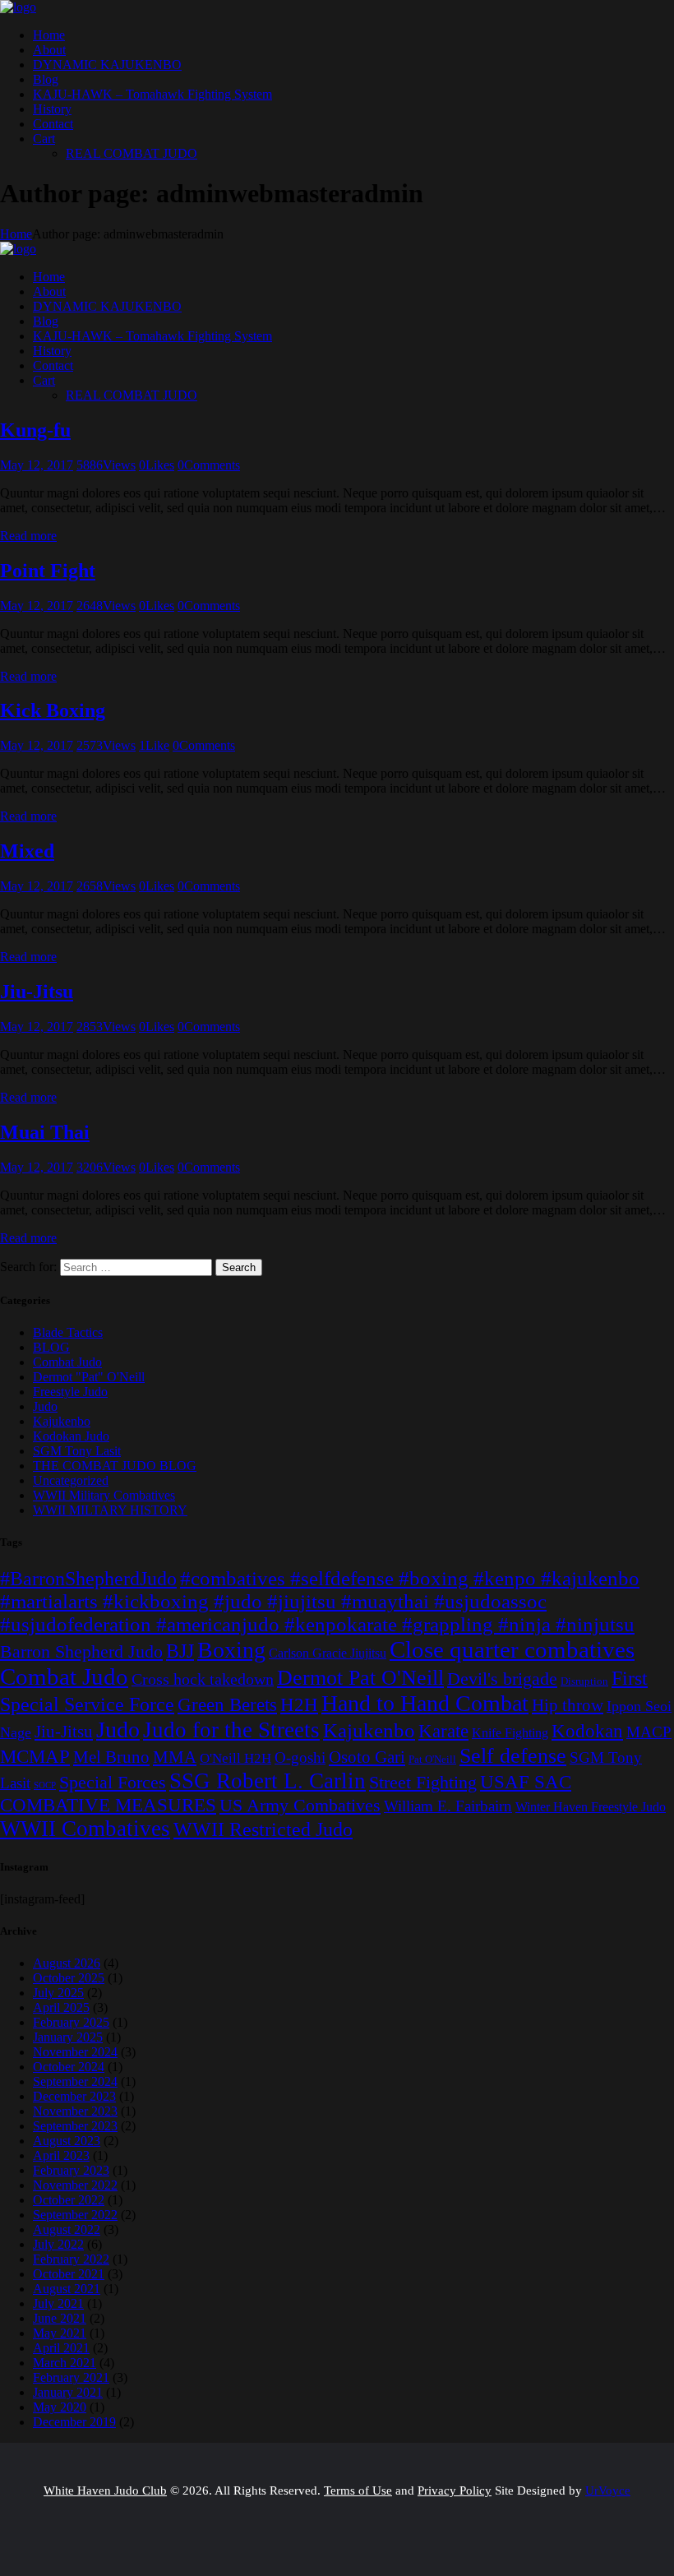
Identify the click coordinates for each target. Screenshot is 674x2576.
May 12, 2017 (37, 465)
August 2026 (67, 1963)
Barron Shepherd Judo (81, 1651)
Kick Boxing (53, 710)
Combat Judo (67, 1362)
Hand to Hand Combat (425, 1703)
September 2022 (75, 2215)
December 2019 (74, 2422)
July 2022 (58, 2244)
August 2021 (67, 2289)
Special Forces (113, 1782)
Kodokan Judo (71, 1436)
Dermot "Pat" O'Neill (89, 1377)
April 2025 (61, 2007)
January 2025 (68, 2037)
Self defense (513, 1755)
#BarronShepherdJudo (88, 1579)
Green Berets (227, 1704)
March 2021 (65, 2363)
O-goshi (300, 1757)
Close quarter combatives (512, 1649)
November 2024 (75, 2052)
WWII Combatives (85, 1829)
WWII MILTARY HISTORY (110, 1510)
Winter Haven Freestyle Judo (591, 1807)
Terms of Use (358, 2490)
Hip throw (568, 1705)
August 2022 (67, 2229)
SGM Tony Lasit (77, 1451)
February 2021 (71, 2377)
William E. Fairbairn (448, 1806)
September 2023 (75, 2126)
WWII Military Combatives (104, 1495)
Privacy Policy (455, 2490)
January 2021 (68, 2392)
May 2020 (60, 2407)
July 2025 (58, 1993)
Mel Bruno (111, 1757)
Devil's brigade (502, 1679)
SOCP (45, 1785)
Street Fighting (423, 1782)
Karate (443, 1731)
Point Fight (48, 571)
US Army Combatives (300, 1806)
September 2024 (75, 2081)
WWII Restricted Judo (263, 1829)
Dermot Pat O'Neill (360, 1678)
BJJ (180, 1651)
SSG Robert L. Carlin (268, 1781)
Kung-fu (35, 430)
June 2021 (60, 2318)
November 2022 (75, 2185)
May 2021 (60, 2333)
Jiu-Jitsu (37, 992)
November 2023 (75, 2111)
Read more (28, 536)
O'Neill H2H (235, 1758)
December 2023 (74, 2096)
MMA (175, 1757)
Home (16, 234)
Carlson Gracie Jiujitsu (328, 1653)
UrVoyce (608, 2490)
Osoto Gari (367, 1757)
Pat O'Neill (432, 1759)
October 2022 (69, 2200)
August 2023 (67, 2141)
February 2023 (71, 2170)
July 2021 (58, 2303)
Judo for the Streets (231, 1730)
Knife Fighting (510, 1733)
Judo (45, 1406)
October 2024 (69, 2067)
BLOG (51, 1347)
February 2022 (71, 2259)
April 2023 (61, 2155)
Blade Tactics (68, 1332)
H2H (299, 1705)
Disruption (584, 1681)
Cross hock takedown (203, 1679)
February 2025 (71, 2022)
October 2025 (69, 1978)
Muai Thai (45, 1132)
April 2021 (61, 2348)
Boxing (231, 1650)
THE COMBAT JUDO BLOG (115, 1466)
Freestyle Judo (70, 1392)
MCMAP (35, 1756)
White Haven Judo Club (105, 2490)
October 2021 (69, 2274)
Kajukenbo (62, 1421)
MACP (649, 1732)
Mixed (27, 851)
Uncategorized (71, 1480)
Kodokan (587, 1731)
